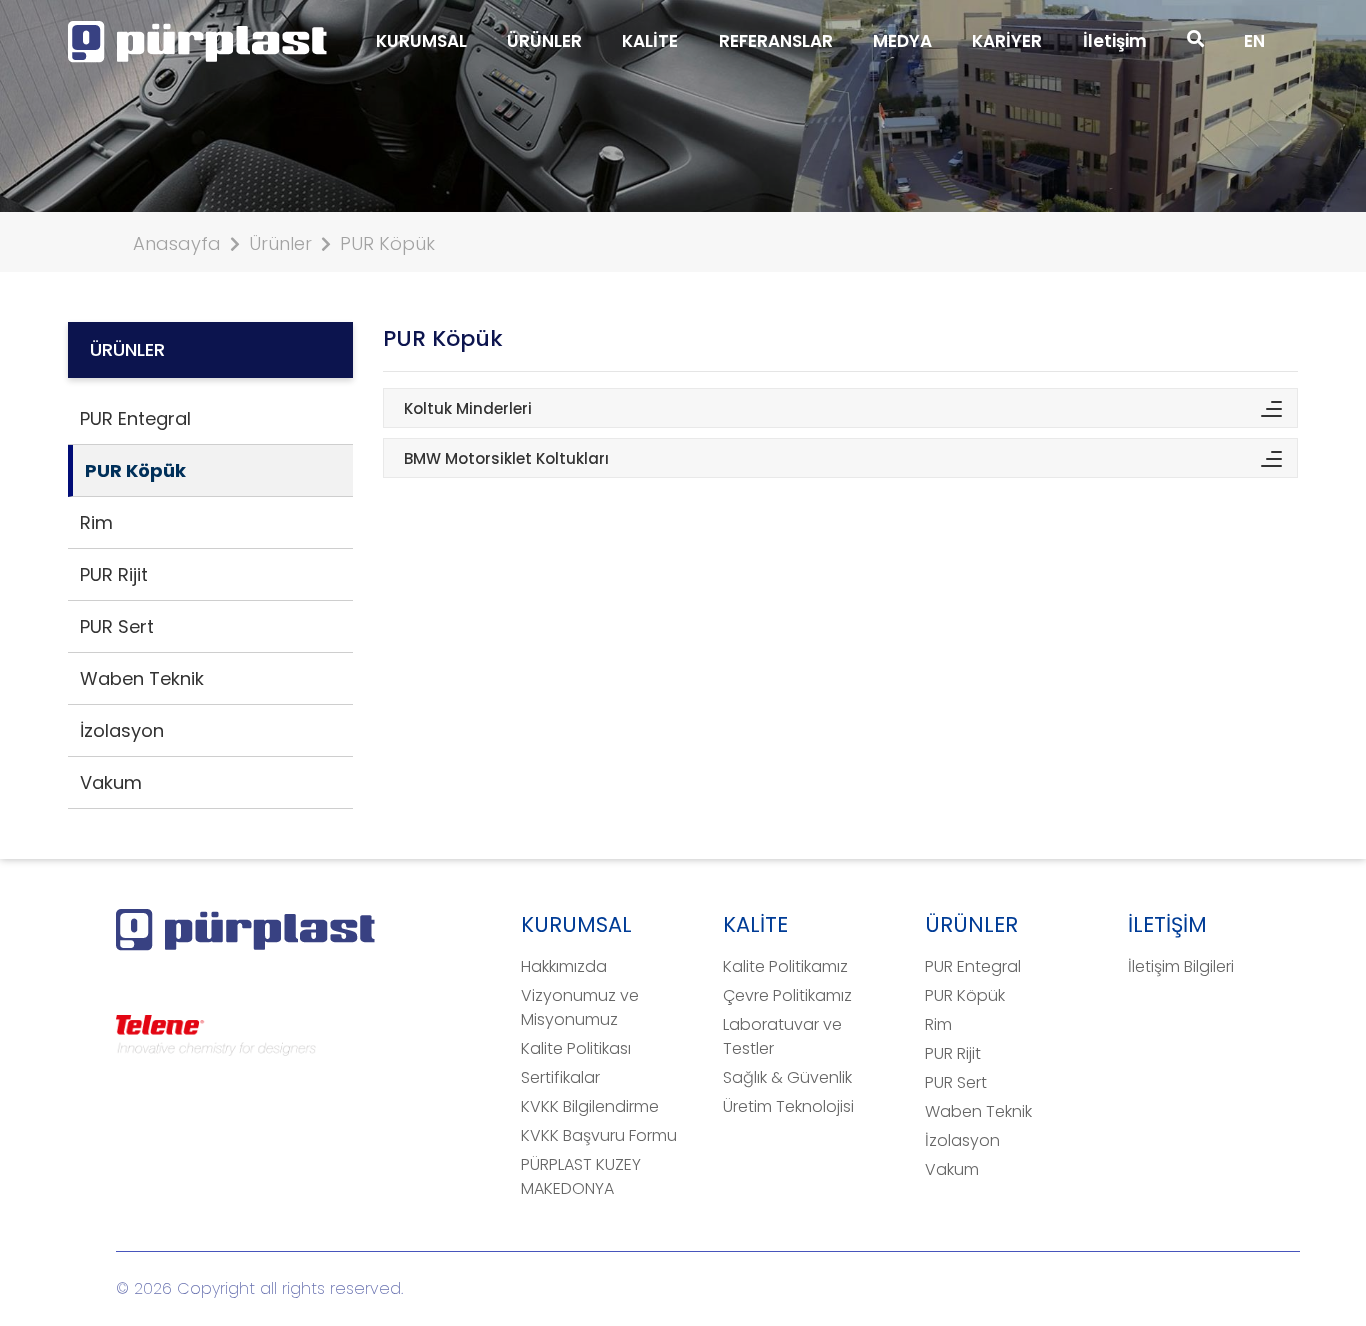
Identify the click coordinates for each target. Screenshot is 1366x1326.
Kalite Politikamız (785, 966)
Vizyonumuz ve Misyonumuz (580, 1007)
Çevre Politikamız (787, 995)
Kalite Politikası (576, 1048)
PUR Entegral (973, 966)
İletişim (1115, 41)
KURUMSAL (421, 41)
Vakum (952, 1169)
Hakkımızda (564, 966)
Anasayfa (177, 243)
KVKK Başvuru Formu (599, 1135)
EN (1254, 41)
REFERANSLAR (776, 41)
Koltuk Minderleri (468, 408)
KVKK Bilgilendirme (590, 1106)
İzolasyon (962, 1140)
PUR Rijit (953, 1053)
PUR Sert (956, 1082)
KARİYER (1007, 41)
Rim (938, 1024)
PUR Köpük (387, 243)
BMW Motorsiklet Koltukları (506, 458)
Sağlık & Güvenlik (787, 1077)
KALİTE (650, 41)
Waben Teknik (978, 1111)
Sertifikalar (560, 1077)
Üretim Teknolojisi (788, 1106)
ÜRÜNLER (544, 41)
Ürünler (280, 243)
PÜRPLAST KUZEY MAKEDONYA (581, 1176)
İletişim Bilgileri (1181, 966)
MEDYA (902, 41)
